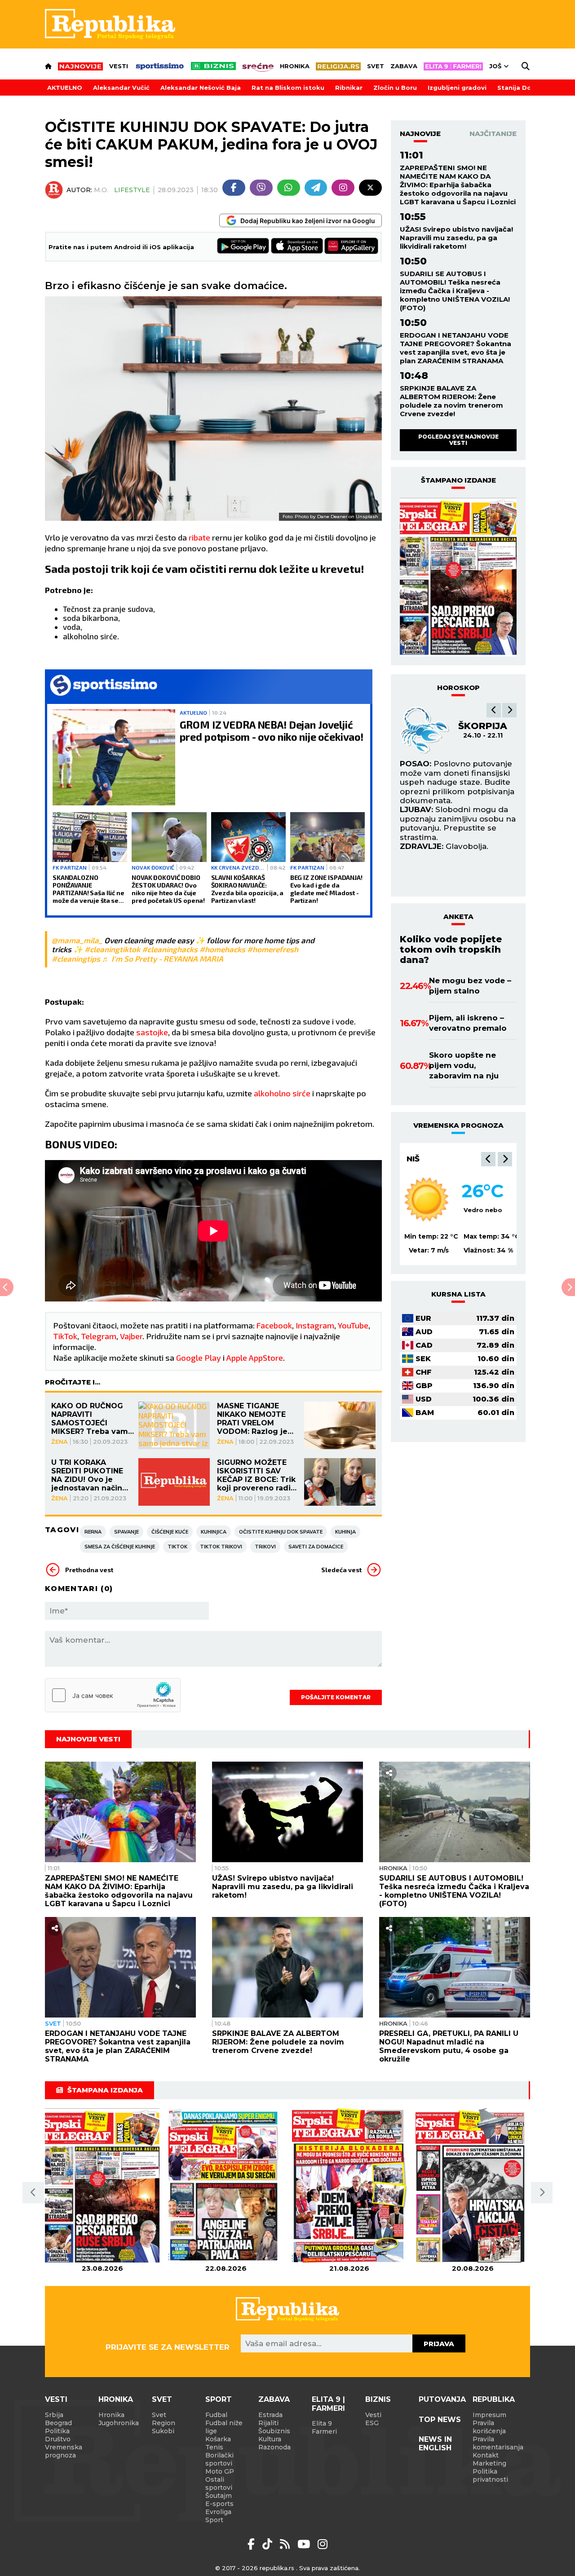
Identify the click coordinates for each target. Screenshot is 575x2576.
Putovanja (442, 2399)
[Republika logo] (110, 24)
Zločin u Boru (395, 88)
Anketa (458, 917)
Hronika (295, 66)
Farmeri (324, 2431)
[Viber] (261, 188)
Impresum (489, 2415)
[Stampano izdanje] (458, 577)
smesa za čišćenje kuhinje (120, 1547)
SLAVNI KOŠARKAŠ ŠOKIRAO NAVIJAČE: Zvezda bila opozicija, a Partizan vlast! (248, 889)
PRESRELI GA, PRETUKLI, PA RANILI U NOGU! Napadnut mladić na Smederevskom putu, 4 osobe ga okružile (449, 2046)
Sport (219, 2399)
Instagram (315, 1325)
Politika (57, 2431)
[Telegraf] (316, 188)
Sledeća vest (341, 1570)
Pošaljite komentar (336, 1697)
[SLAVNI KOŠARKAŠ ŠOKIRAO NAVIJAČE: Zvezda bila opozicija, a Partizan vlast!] (248, 837)
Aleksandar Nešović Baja (201, 88)
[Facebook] (234, 188)
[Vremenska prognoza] (427, 1199)
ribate (200, 537)
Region (164, 2423)
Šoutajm (219, 2496)
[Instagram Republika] (323, 2544)
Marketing (489, 2463)
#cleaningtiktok (112, 949)
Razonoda (274, 2447)
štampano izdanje (458, 480)
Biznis (378, 2399)
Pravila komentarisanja (498, 2443)
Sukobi (163, 2431)
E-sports (219, 2504)
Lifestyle (132, 190)
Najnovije (420, 134)
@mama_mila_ (77, 940)
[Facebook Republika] (253, 2544)
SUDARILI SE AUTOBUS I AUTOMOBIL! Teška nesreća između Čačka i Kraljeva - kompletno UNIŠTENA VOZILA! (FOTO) (455, 291)
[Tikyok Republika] (269, 2544)
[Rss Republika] (286, 2544)
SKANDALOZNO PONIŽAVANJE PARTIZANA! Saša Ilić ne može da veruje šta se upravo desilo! (88, 889)
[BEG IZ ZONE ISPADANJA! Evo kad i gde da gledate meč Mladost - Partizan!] (327, 837)
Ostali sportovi (219, 2484)
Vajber (131, 1336)
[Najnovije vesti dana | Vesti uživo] (213, 66)
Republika (494, 2399)
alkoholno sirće (283, 1093)
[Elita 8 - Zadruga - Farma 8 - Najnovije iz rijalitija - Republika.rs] (453, 66)
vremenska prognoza (458, 1125)
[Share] (389, 1773)
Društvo (58, 2439)
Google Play (199, 1358)
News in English (435, 2444)
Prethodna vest (89, 1570)
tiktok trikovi (221, 1547)
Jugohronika (119, 2423)
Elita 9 (322, 2423)
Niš (413, 1159)
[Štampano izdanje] (102, 2186)
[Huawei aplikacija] (351, 247)
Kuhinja (345, 1532)
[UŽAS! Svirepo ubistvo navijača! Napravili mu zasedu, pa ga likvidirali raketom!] (287, 1812)
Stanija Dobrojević (528, 88)
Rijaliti (268, 2423)
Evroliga (218, 2512)
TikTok (65, 1336)
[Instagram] (343, 188)
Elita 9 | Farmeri (328, 2404)
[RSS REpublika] (305, 2544)
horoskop (458, 688)
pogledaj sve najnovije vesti (458, 440)
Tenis (214, 2447)
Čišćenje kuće (170, 1532)
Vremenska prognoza (64, 2451)
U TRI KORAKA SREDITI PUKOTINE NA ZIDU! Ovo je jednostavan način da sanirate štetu (87, 1475)
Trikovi (265, 1547)
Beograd (58, 2423)
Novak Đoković (153, 867)
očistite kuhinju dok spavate (281, 1532)
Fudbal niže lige (224, 2427)
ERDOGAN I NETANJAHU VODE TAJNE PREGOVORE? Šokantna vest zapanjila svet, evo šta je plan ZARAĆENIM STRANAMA (456, 348)
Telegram (99, 1336)
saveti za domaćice (316, 1547)
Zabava (404, 66)
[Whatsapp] (289, 188)
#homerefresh (273, 949)
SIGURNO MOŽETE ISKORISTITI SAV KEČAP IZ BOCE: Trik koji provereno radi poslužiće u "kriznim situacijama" (256, 1475)
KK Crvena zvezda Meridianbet (238, 867)
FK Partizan (70, 867)
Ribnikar (349, 88)
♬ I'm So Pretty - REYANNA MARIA (163, 958)
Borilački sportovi (219, 2459)
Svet (376, 66)
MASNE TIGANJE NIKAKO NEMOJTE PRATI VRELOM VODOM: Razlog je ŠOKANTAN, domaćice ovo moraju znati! (252, 1419)
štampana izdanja (105, 2090)
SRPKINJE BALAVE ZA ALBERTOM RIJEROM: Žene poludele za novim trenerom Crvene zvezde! (451, 401)
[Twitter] (370, 188)
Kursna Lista (458, 1294)
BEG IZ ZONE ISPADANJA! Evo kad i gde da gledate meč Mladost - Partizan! (326, 889)
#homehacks (222, 949)
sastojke (152, 1032)
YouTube (353, 1325)
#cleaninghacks (170, 949)
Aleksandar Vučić (121, 88)
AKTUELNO (65, 88)
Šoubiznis (274, 2431)
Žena (60, 1442)
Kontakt (486, 2455)
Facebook (274, 1325)
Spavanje (126, 1532)
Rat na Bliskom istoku (288, 88)
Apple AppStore (255, 1358)
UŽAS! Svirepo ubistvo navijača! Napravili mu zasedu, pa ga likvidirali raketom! (456, 238)
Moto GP (220, 2471)
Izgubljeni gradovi (457, 88)
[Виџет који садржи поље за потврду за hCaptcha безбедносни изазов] (113, 1695)
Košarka (218, 2439)
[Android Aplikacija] (243, 247)
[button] (494, 710)
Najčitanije (493, 134)
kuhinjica (214, 1532)
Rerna (93, 1532)
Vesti (119, 66)
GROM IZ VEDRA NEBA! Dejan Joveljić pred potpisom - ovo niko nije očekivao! (272, 731)
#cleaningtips (76, 958)
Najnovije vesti (88, 1739)
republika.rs (277, 2568)
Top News (440, 2420)
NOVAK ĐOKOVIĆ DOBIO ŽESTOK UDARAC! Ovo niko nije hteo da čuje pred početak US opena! (168, 889)
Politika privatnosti (490, 2475)
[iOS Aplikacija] (297, 247)
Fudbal (216, 2415)
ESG (372, 2423)
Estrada (270, 2415)
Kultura (270, 2439)
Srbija (54, 2415)
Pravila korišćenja (489, 2427)
